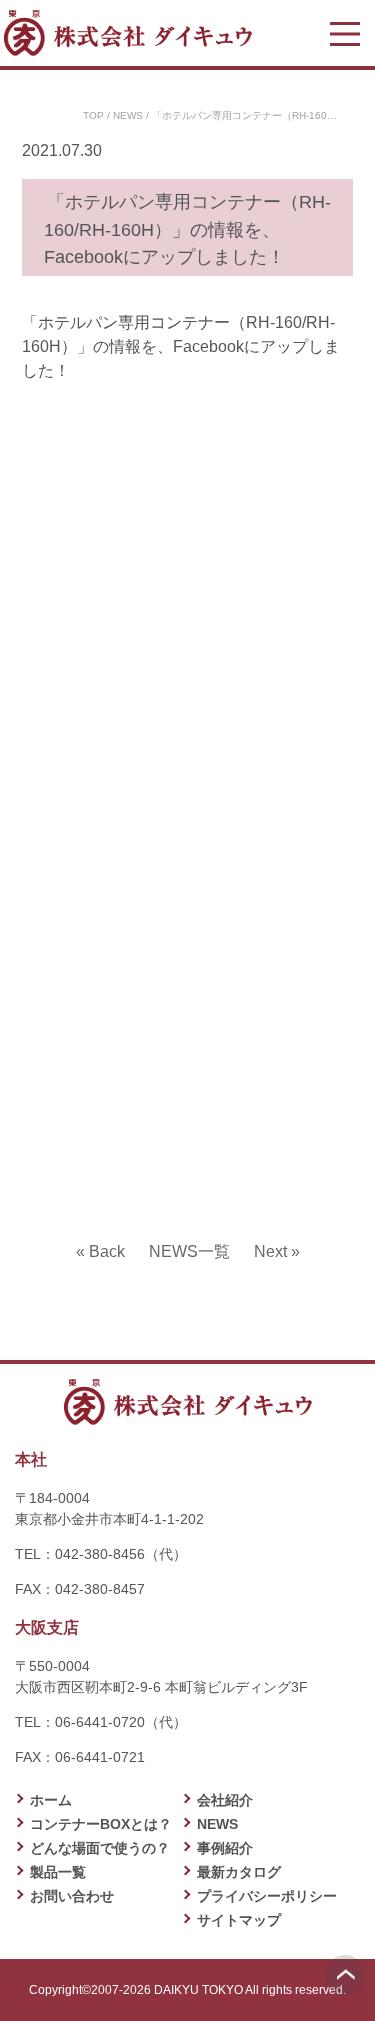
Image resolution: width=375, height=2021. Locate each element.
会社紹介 (225, 1800)
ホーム (51, 1800)
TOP (93, 115)
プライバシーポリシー (267, 1896)
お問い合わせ (72, 1896)
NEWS (128, 115)
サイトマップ (239, 1920)
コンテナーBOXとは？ (101, 1824)
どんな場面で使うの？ (100, 1848)
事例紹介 (225, 1848)
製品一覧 (58, 1872)
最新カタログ (239, 1872)
